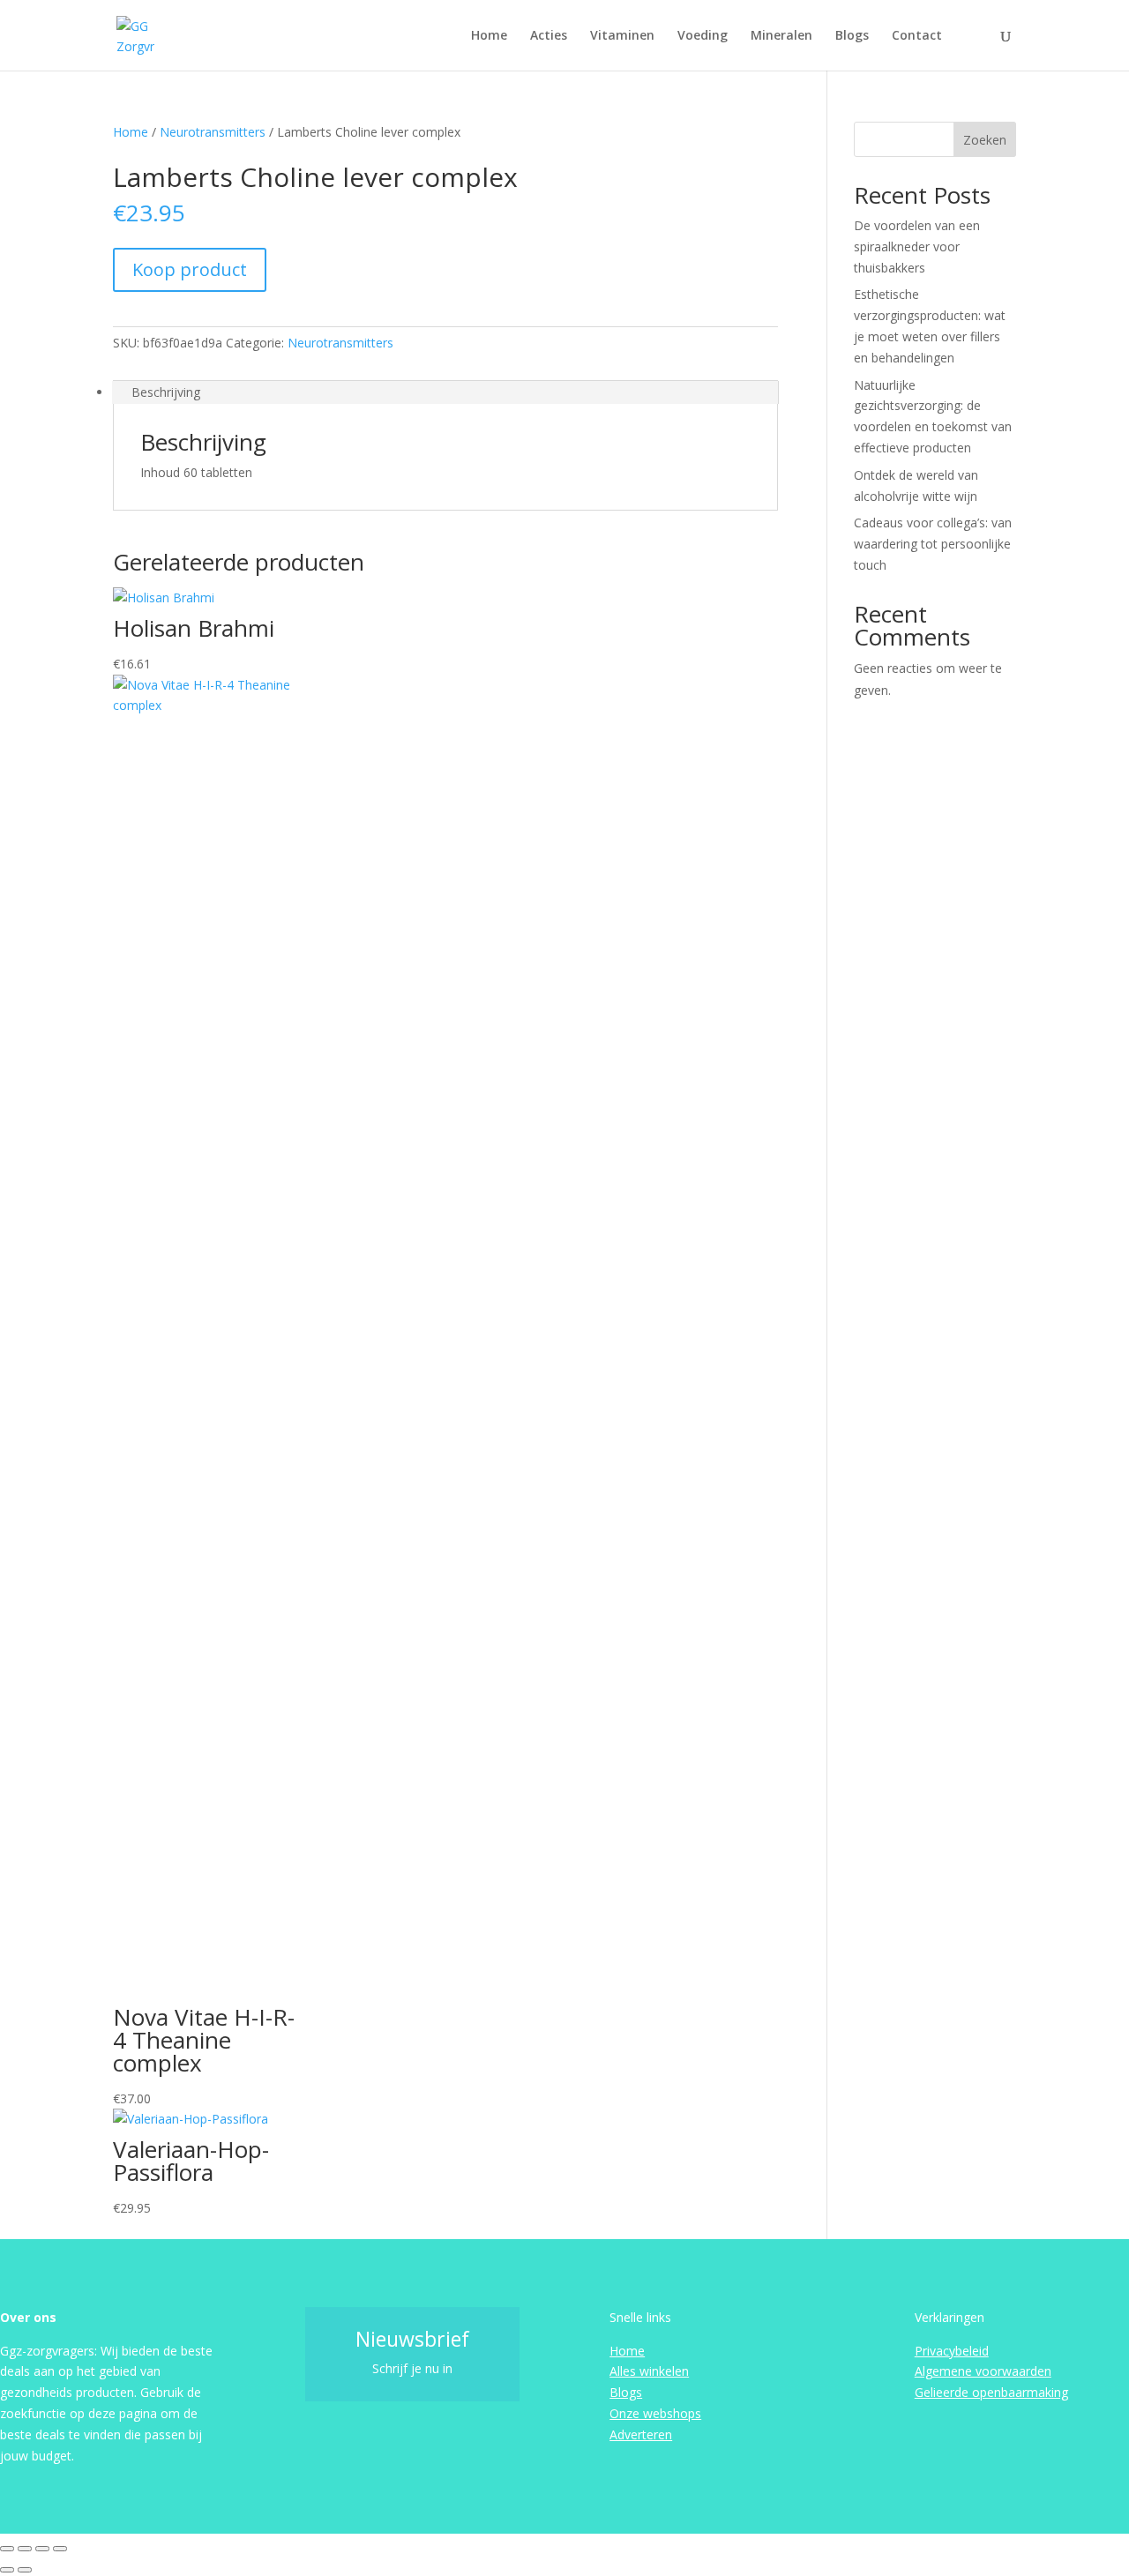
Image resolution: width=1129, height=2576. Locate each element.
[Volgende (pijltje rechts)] (25, 2570)
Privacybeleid (952, 2351)
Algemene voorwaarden (983, 2371)
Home (489, 36)
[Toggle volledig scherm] (25, 2549)
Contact (917, 36)
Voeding (703, 36)
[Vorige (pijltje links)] (7, 2570)
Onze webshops (655, 2413)
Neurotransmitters (213, 132)
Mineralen (781, 36)
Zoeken (985, 140)
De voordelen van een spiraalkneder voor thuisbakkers (917, 246)
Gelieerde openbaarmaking (991, 2392)
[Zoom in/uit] (7, 2549)
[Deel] (42, 2549)
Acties (549, 36)
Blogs (852, 36)
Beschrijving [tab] (166, 392)
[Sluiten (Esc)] (60, 2549)
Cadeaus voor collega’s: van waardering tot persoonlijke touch (933, 544)
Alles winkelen (649, 2371)
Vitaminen (622, 36)
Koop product (190, 269)
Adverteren (641, 2434)
